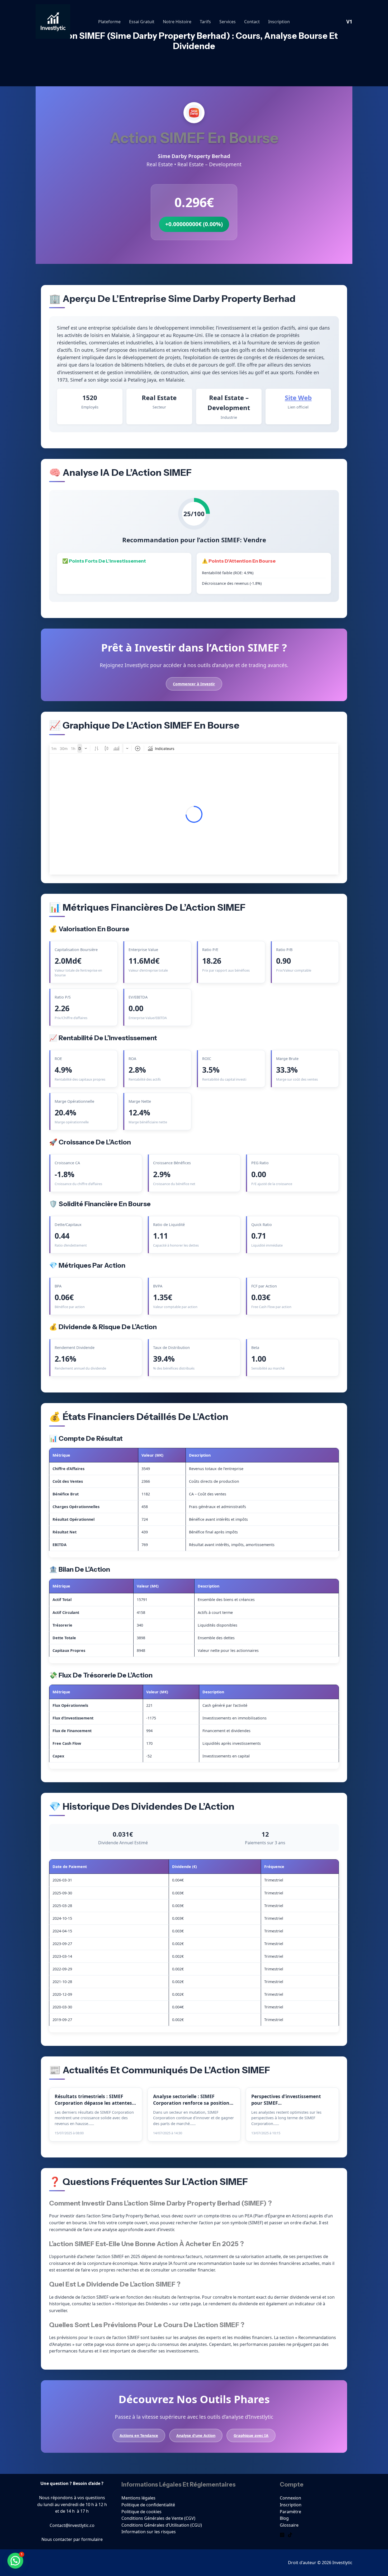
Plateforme (109, 22)
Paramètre (290, 2512)
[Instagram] (282, 2535)
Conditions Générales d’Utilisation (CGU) (162, 2525)
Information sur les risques (149, 2532)
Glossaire (289, 2525)
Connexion (290, 2498)
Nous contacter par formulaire (72, 2539)
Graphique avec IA (251, 2435)
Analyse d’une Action (196, 2435)
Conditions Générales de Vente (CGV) (158, 2518)
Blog (284, 2518)
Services (228, 22)
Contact (252, 22)
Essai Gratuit (142, 22)
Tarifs (205, 22)
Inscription (279, 22)
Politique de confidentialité (148, 2505)
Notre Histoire (177, 22)
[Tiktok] (290, 2535)
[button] (15, 2561)
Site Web (298, 398)
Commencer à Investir (194, 684)
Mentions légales (138, 2498)
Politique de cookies (141, 2512)
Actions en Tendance (139, 2435)
